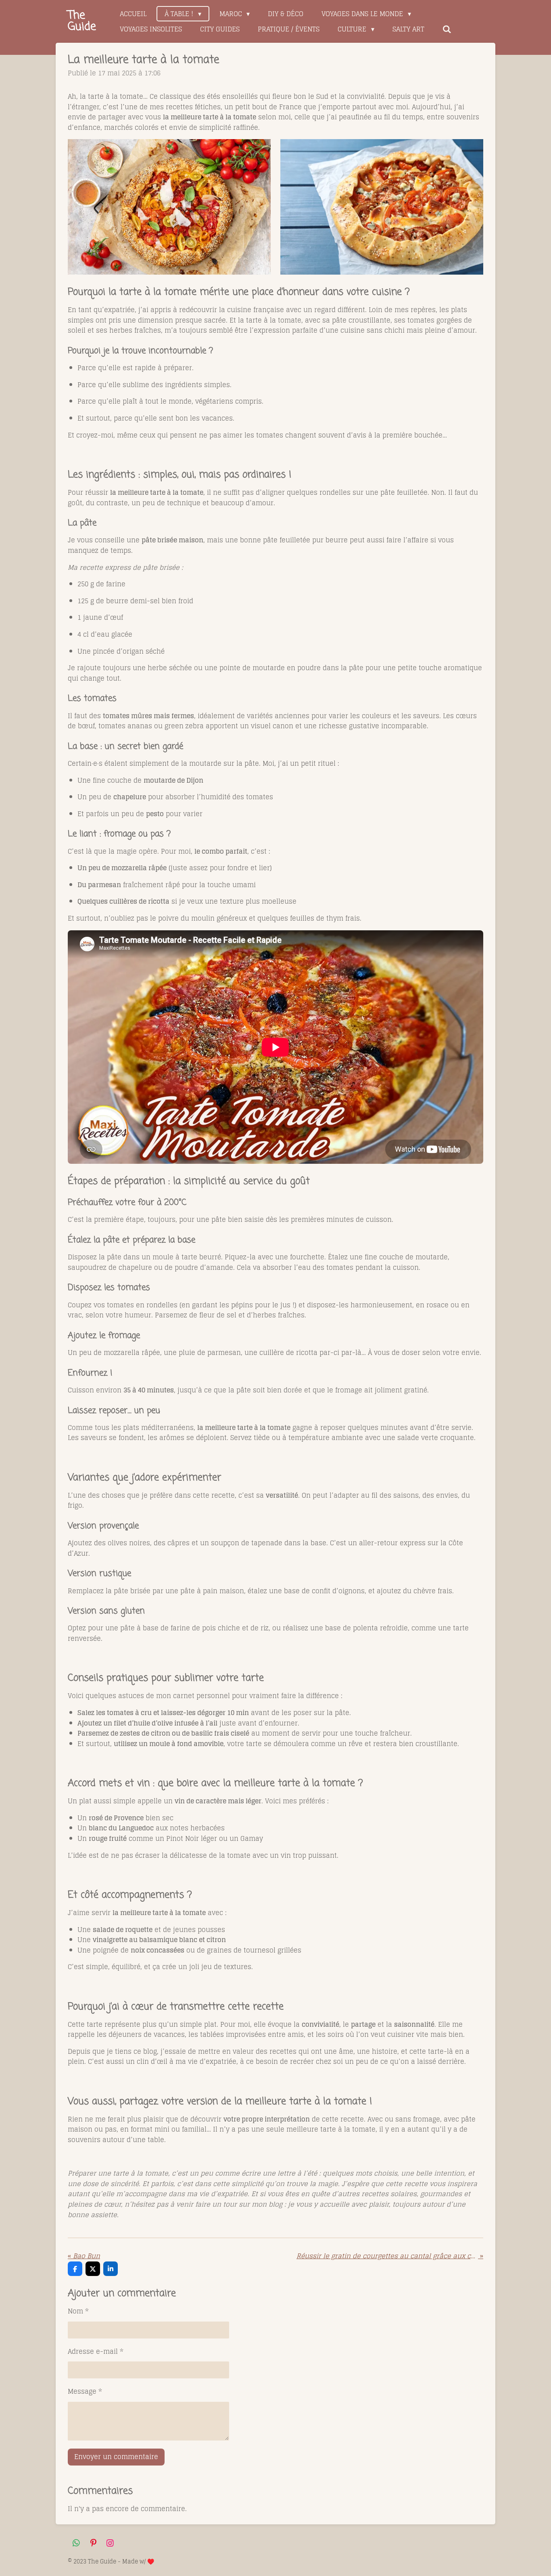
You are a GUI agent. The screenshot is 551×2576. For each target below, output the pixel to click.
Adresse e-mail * (96, 2352)
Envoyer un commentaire (116, 2457)
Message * (85, 2392)
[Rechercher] (447, 29)
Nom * (78, 2311)
